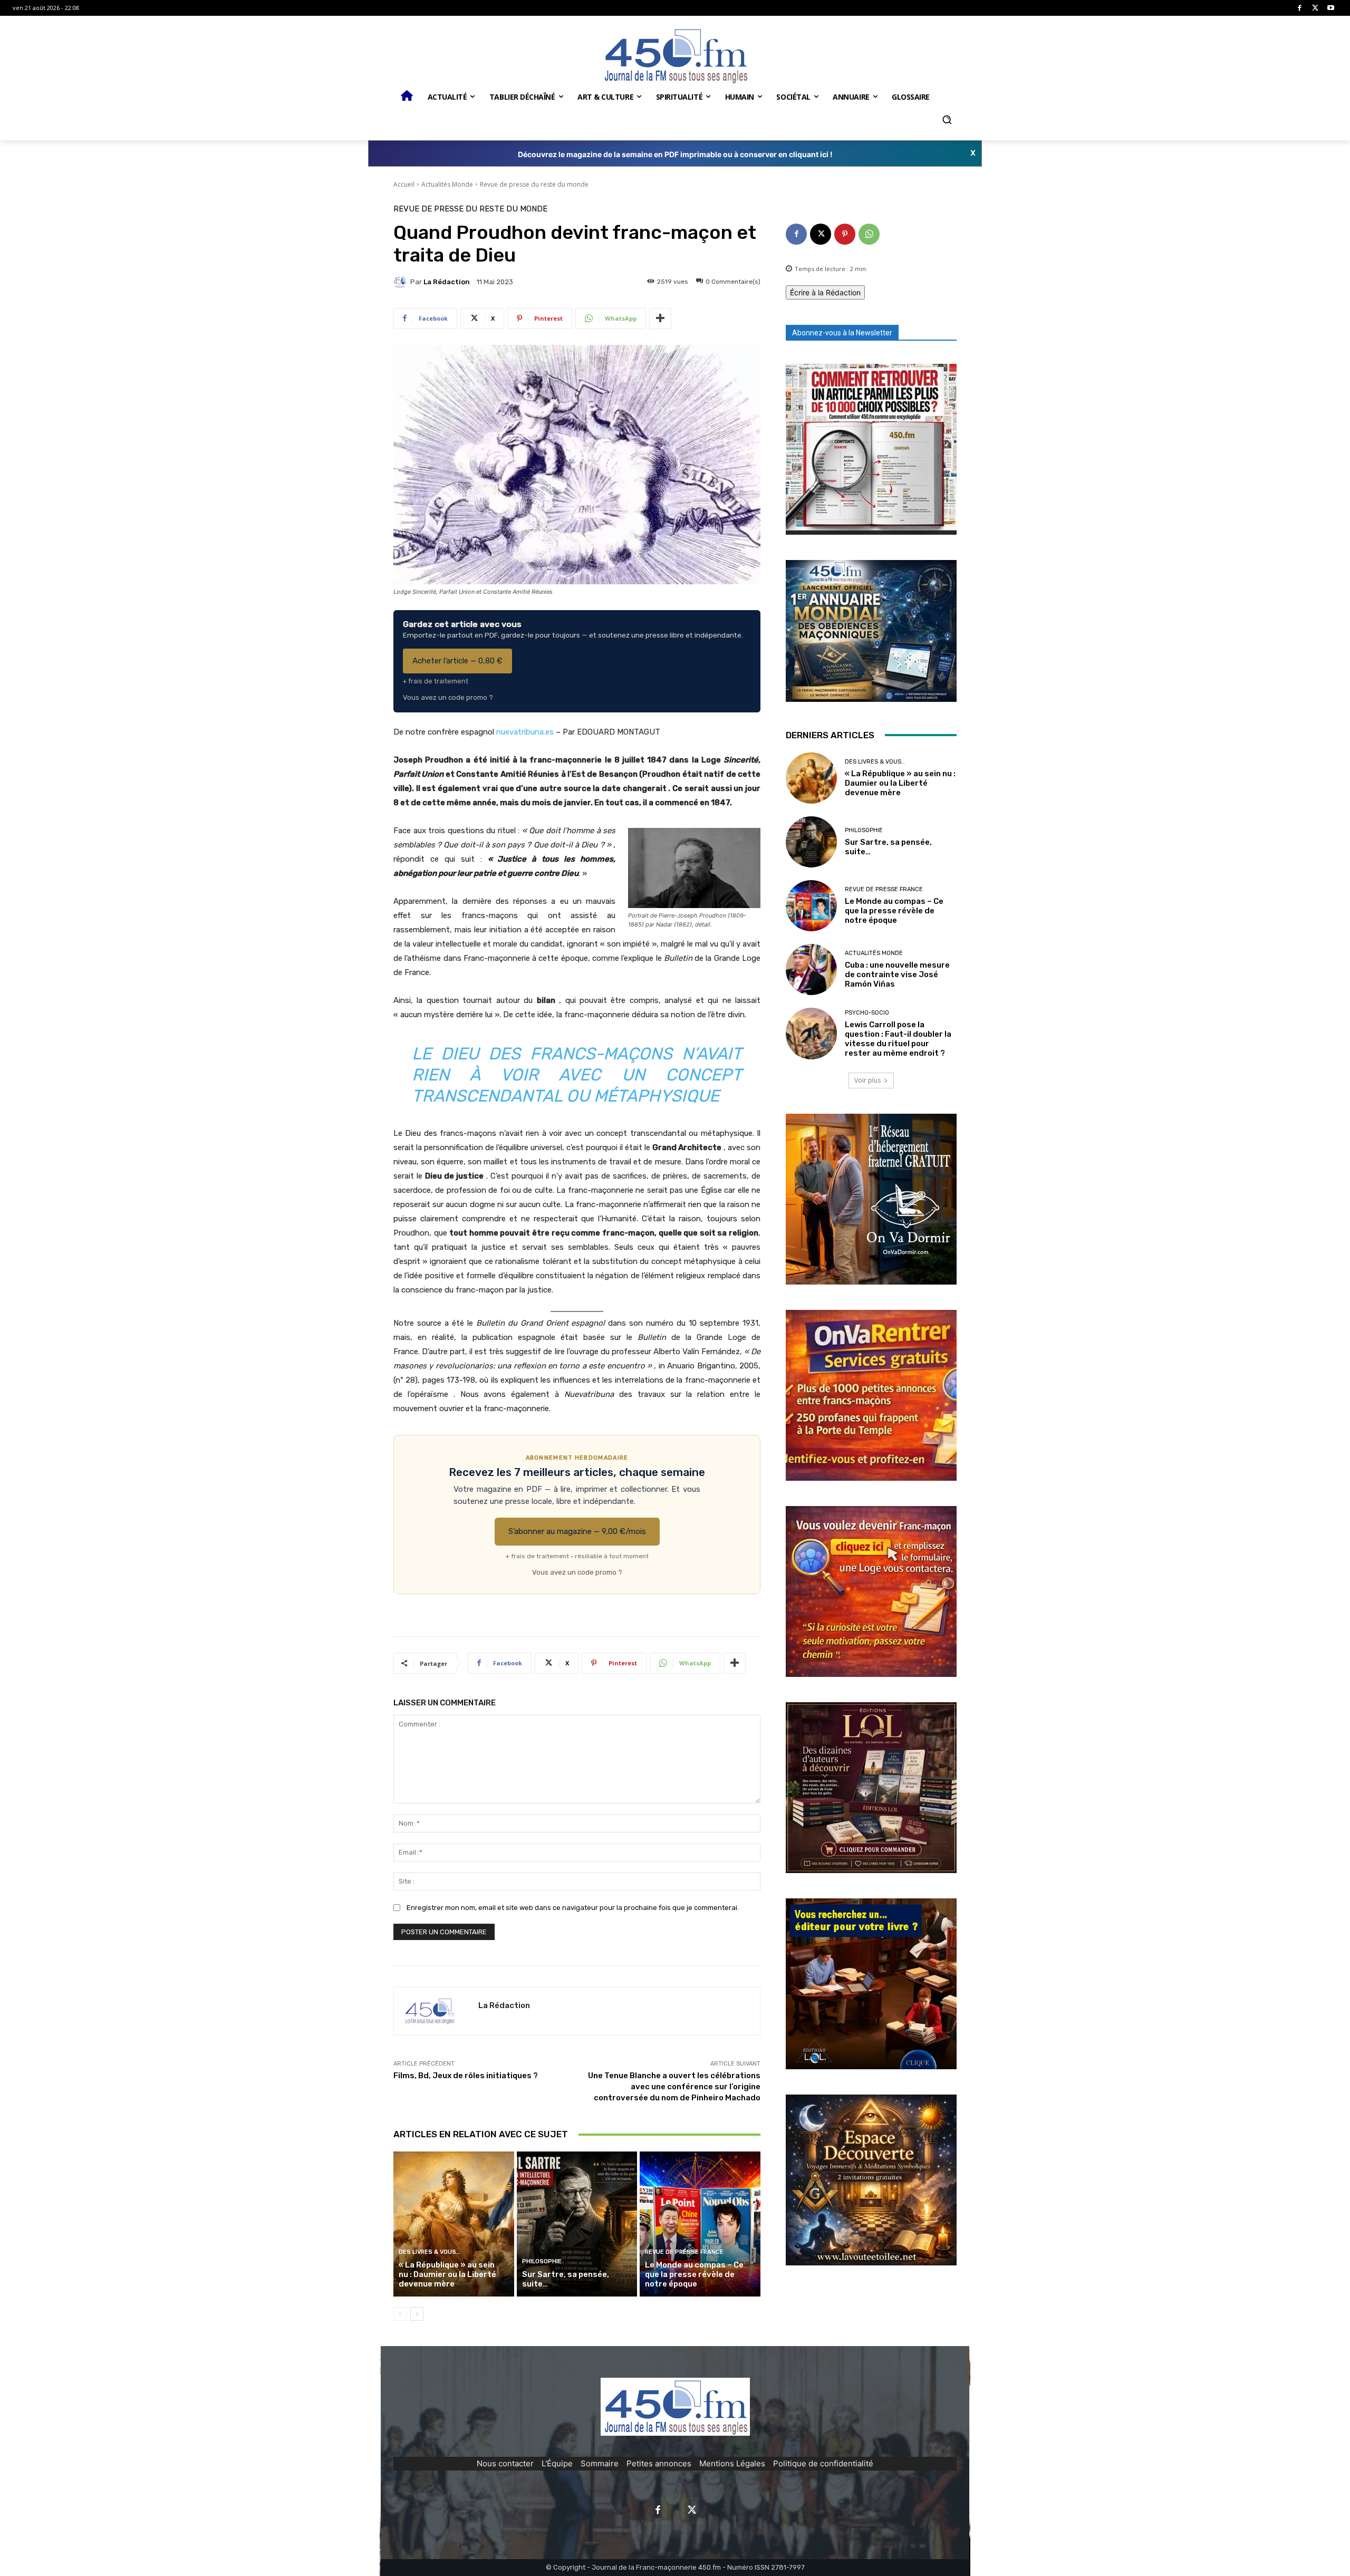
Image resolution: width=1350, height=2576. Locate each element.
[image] (871, 449)
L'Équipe (557, 2463)
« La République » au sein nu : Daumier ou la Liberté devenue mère (447, 2274)
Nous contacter (505, 2463)
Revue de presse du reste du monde (534, 184)
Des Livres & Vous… (429, 2252)
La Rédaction (447, 282)
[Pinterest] (845, 234)
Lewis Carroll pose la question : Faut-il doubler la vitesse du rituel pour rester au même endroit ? (898, 1039)
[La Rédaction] (402, 282)
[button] (947, 120)
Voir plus (867, 1080)
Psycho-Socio (867, 1013)
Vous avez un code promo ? (448, 697)
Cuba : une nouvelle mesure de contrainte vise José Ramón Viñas (897, 975)
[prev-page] (400, 2314)
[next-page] (417, 2314)
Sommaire (600, 2463)
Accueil (404, 184)
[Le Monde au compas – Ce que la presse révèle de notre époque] (700, 2224)
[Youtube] (1331, 8)
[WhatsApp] (869, 234)
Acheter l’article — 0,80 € (457, 661)
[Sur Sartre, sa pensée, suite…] (577, 2224)
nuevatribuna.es (525, 732)
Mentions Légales (732, 2463)
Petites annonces (659, 2463)
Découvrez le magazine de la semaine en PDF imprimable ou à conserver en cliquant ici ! (675, 154)
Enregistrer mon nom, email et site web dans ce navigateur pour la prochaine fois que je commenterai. (573, 1908)
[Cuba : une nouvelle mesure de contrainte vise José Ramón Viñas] (811, 969)
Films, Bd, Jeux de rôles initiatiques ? (466, 2076)
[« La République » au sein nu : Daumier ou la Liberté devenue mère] (454, 2224)
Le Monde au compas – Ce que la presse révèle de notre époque (694, 2274)
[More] (660, 319)
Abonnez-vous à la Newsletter (842, 333)
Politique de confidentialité (823, 2463)
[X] (1315, 8)
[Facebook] (1300, 8)
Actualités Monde (447, 184)
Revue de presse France (684, 2252)
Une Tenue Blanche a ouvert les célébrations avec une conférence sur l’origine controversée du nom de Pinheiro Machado (674, 2087)
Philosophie (542, 2261)
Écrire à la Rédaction (825, 292)
